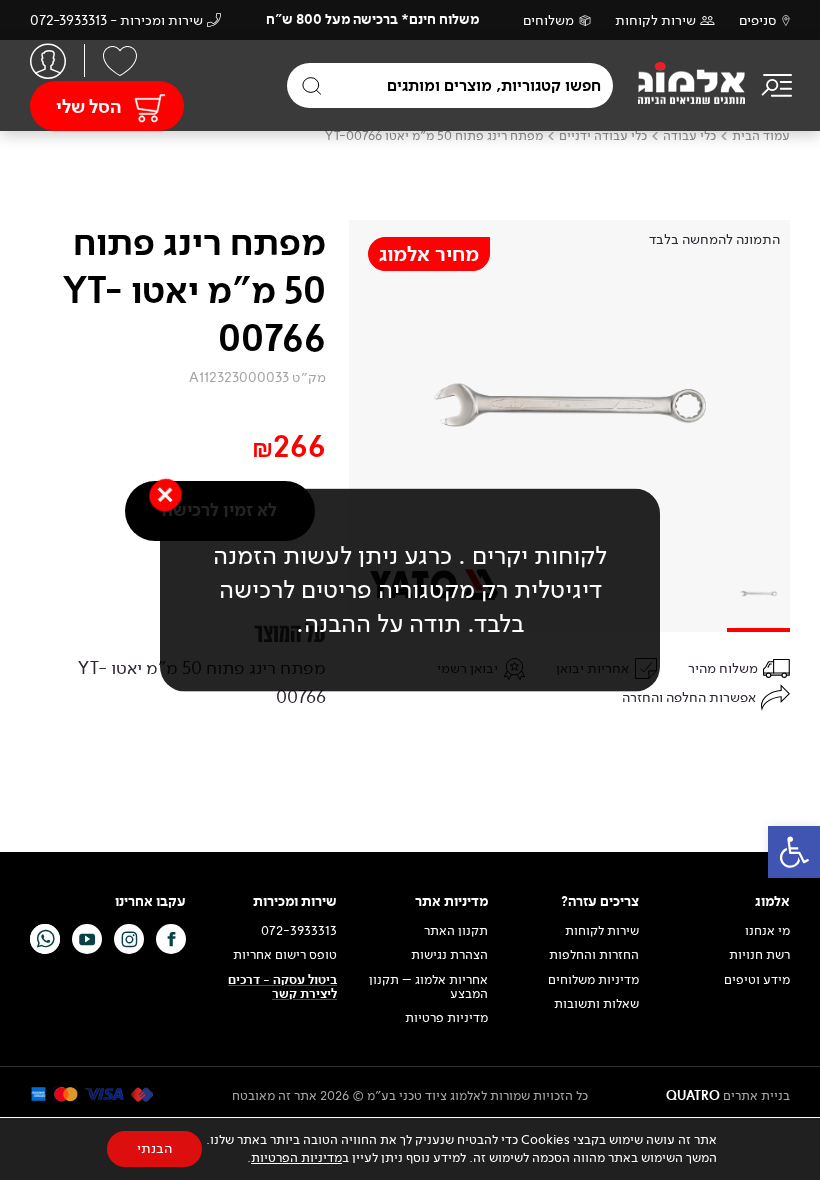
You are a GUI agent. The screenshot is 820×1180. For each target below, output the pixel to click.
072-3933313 (299, 931)
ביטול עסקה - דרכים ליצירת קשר (282, 987)
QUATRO (693, 1096)
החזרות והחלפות (594, 955)
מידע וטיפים (757, 980)
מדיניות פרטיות (446, 1018)
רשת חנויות (759, 955)
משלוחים (548, 20)
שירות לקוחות (655, 20)
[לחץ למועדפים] (120, 61)
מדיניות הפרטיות (296, 1157)
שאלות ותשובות (596, 1004)
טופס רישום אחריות (285, 955)
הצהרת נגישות (449, 955)
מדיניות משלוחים (593, 980)
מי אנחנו (767, 931)
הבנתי (154, 1148)
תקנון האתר (454, 931)
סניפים (758, 20)
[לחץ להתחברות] (48, 60)
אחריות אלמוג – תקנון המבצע (428, 987)
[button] (794, 852)
